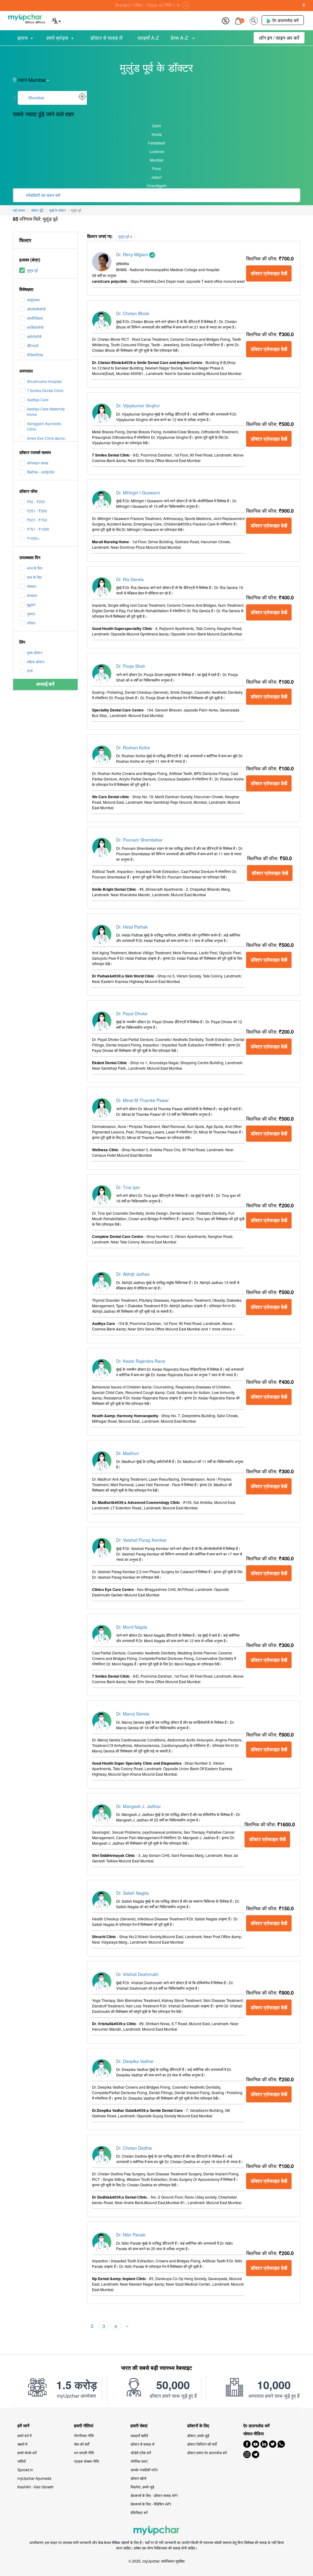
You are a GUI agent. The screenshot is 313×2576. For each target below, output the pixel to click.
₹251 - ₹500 (37, 511)
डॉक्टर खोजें (138, 2478)
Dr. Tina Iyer (128, 1187)
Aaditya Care (38, 400)
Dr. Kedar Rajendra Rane (141, 1361)
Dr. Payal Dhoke (132, 1013)
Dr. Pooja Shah (131, 666)
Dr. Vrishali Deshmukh (137, 1974)
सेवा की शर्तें (82, 2444)
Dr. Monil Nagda (132, 1627)
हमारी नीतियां (84, 2426)
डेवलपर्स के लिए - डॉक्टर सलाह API (154, 2495)
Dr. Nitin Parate (131, 2235)
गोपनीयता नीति (84, 2435)
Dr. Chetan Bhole (133, 313)
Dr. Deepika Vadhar (135, 2061)
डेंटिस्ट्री (33, 346)
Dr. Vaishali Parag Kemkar (141, 1540)
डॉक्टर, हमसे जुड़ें (198, 2435)
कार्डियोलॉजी (35, 327)
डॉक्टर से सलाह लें (106, 38)
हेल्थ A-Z (180, 38)
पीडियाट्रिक (35, 355)
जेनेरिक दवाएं (139, 2461)
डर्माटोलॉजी (34, 336)
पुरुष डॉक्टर (35, 652)
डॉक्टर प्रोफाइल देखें (269, 273)
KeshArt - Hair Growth (35, 2487)
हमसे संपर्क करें (27, 2452)
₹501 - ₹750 (37, 520)
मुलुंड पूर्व (32, 270)
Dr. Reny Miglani (133, 254)
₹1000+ (33, 538)
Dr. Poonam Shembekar (139, 840)
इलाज (22, 38)
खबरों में (22, 2444)
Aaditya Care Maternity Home (46, 411)
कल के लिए (34, 577)
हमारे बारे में (24, 2435)
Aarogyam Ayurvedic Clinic (44, 426)
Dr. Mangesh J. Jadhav (138, 1806)
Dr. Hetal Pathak (132, 927)
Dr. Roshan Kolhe (133, 748)
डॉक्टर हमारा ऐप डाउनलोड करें (207, 2452)
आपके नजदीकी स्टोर (144, 2470)
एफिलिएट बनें (139, 2512)
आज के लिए (35, 568)
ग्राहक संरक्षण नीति (87, 2461)
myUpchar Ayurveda (34, 2478)
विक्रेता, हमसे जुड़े (142, 2487)
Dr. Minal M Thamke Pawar (142, 1100)
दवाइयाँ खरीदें (139, 2435)
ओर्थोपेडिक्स (35, 318)
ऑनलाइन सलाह (38, 463)
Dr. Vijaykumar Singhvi (138, 406)
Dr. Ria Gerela (130, 579)
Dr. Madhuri (127, 1453)
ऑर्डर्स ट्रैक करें (141, 2452)
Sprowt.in (25, 2470)
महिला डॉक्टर (36, 662)
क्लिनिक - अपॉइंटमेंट (41, 472)
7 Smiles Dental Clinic (45, 390)
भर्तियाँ (22, 2461)
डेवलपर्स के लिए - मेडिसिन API (151, 2504)
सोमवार (32, 586)
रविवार (31, 623)
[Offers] (226, 20)
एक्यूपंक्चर (33, 300)
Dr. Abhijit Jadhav (133, 1274)
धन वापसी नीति (84, 2452)
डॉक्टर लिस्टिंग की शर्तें (202, 2444)
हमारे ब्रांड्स (57, 38)
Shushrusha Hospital (44, 381)
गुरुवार (31, 614)
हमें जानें (23, 2426)
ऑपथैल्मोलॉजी (36, 309)
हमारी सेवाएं (139, 2426)
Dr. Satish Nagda (133, 1893)
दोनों (30, 671)
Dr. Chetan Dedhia (134, 2148)
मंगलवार (32, 595)
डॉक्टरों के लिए (198, 2426)
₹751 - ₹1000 (38, 529)
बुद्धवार (31, 604)
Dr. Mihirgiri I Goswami (138, 493)
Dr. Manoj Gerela (133, 1714)
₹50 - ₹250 (36, 502)
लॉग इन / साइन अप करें (279, 38)
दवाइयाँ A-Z (148, 38)
